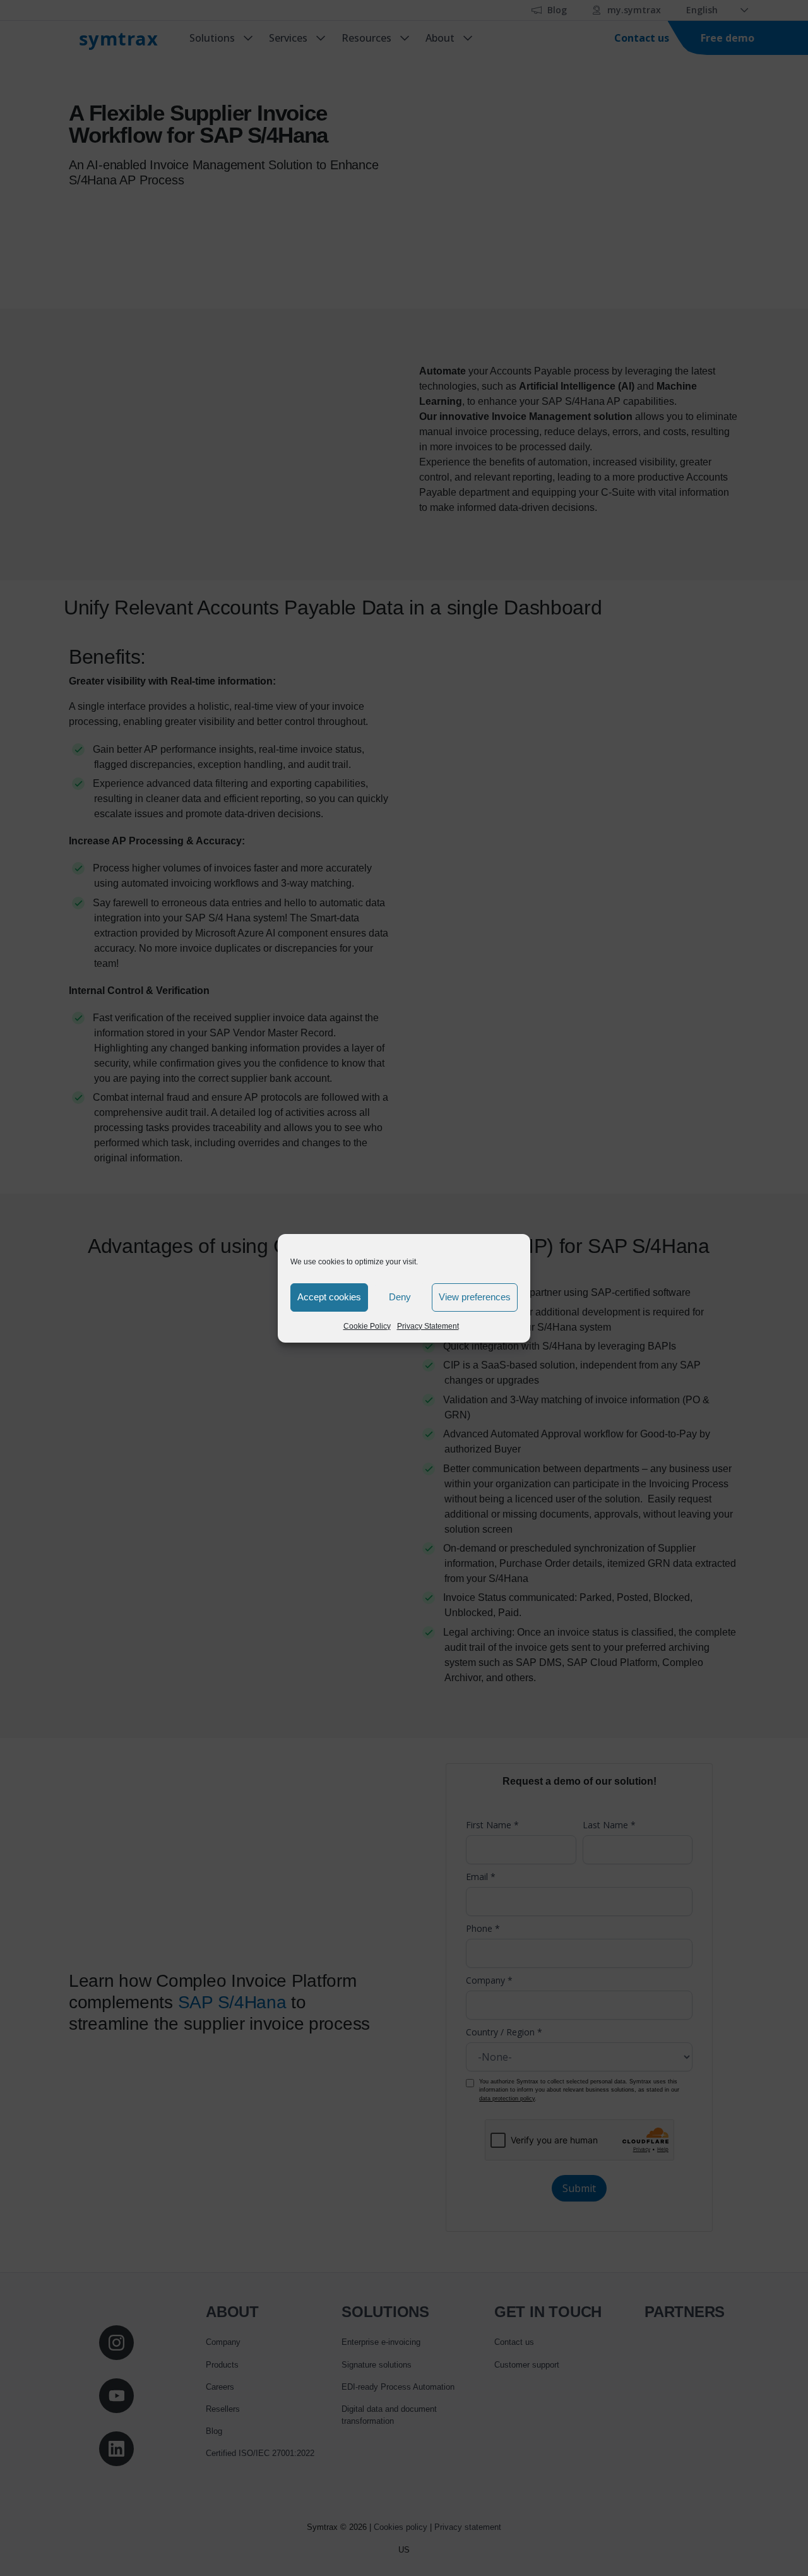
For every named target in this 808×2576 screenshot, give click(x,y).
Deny (400, 1297)
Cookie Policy (367, 1326)
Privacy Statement (428, 1326)
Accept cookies (329, 1297)
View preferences (475, 1297)
